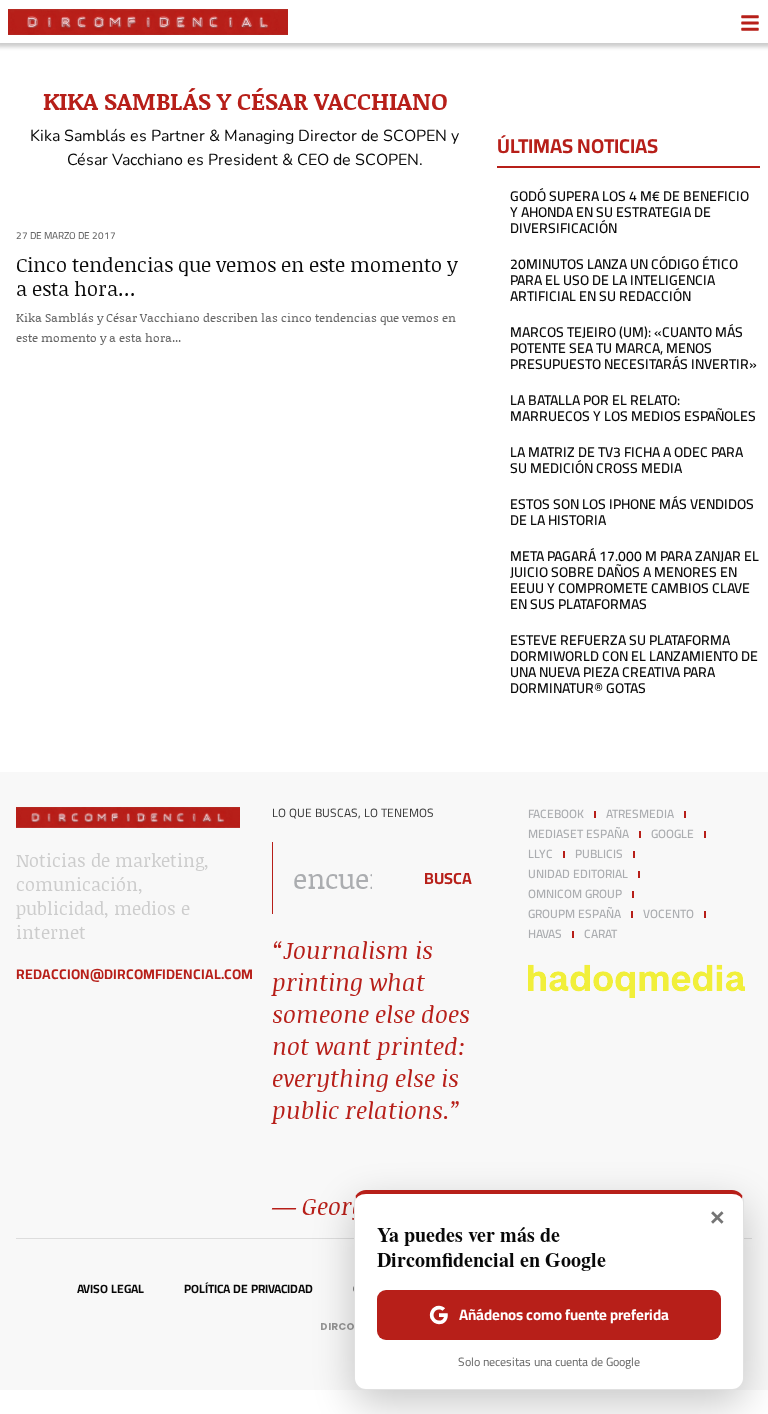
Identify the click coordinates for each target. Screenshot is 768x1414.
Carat (600, 934)
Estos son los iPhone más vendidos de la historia (632, 512)
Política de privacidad (248, 1289)
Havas (545, 934)
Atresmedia (640, 814)
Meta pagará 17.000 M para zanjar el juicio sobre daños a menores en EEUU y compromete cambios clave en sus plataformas (634, 580)
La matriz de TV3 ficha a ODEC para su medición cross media (626, 460)
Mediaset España (578, 834)
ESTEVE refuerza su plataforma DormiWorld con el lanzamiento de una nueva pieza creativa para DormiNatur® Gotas (634, 664)
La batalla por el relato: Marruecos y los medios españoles (633, 408)
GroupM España (574, 914)
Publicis (599, 854)
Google (672, 834)
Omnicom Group (575, 894)
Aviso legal (110, 1289)
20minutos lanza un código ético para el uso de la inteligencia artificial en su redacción (624, 280)
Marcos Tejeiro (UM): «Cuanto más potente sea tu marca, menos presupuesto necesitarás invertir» (633, 348)
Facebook (556, 814)
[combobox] (336, 878)
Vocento (668, 914)
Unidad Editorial (578, 874)
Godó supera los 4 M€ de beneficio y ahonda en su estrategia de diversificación (629, 212)
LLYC (540, 854)
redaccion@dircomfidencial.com (134, 974)
